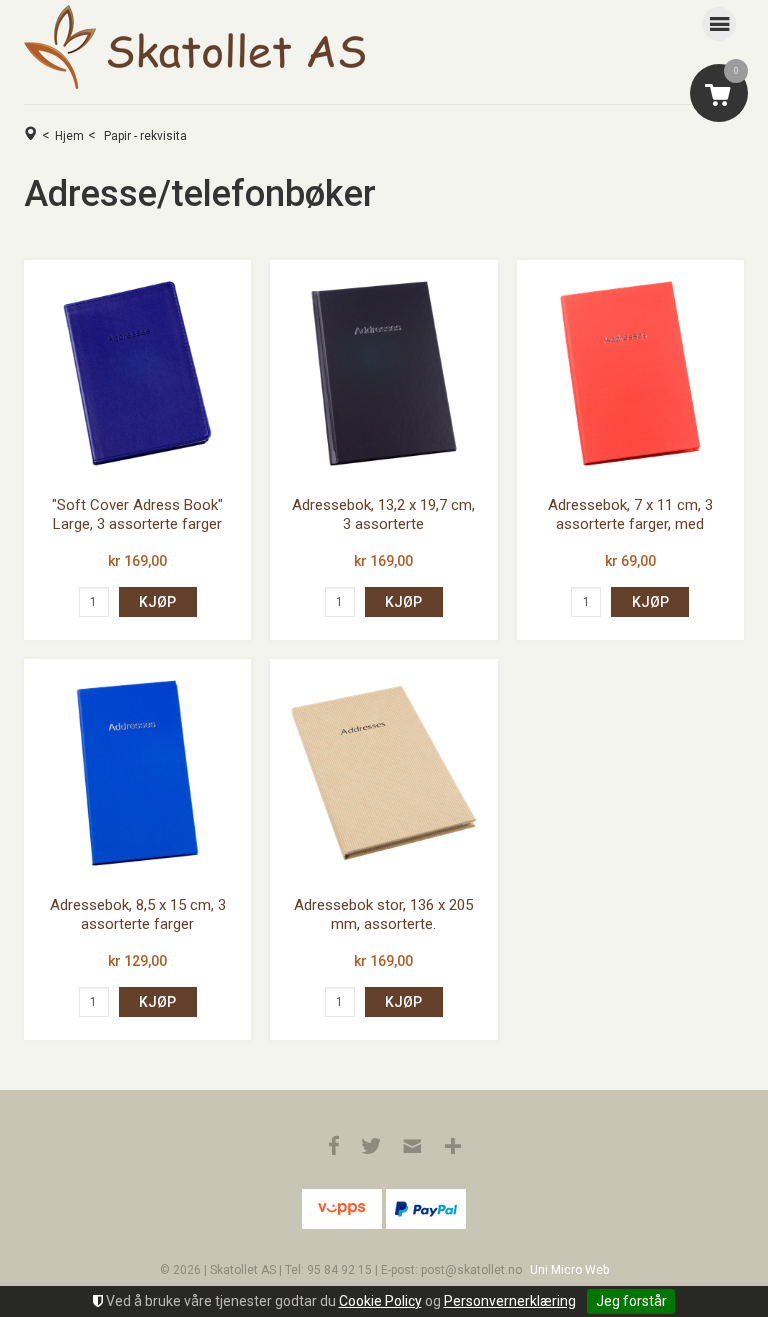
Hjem (69, 136)
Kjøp (157, 602)
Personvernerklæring (510, 1301)
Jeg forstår (631, 1301)
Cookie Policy (380, 1301)
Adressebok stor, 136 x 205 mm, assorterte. (383, 915)
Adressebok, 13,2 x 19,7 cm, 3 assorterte (383, 515)
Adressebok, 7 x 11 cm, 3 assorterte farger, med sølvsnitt (630, 524)
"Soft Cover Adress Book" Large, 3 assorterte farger (137, 515)
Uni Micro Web (569, 1270)
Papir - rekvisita (145, 136)
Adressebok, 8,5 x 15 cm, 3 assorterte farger (138, 915)
